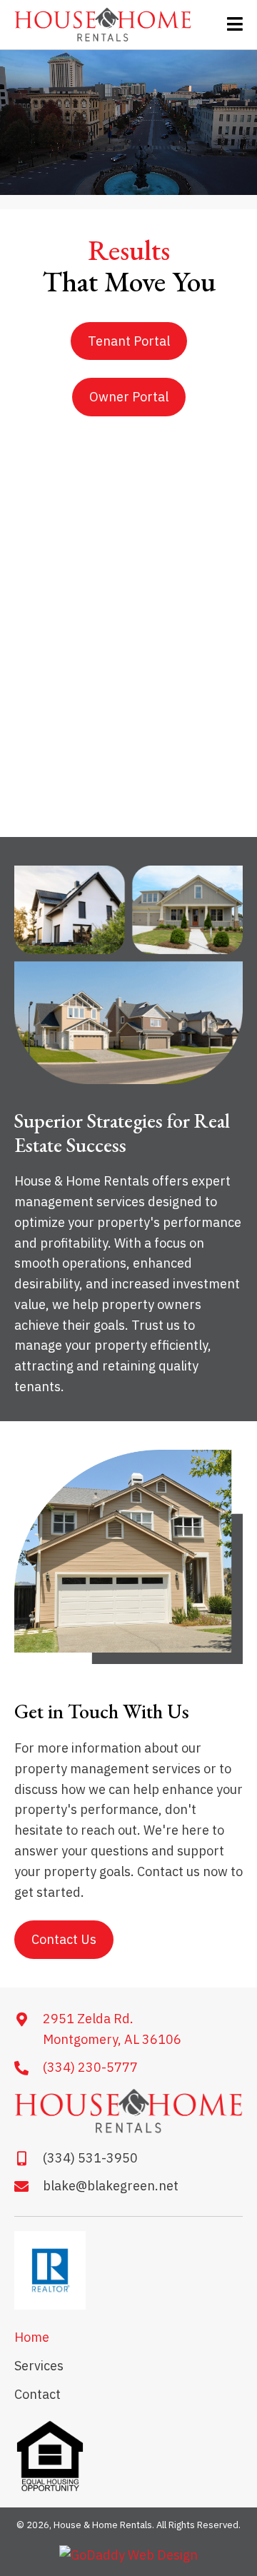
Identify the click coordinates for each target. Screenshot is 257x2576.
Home (32, 2337)
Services (39, 2366)
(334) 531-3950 (90, 2158)
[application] (128, 122)
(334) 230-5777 (90, 2067)
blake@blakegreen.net (111, 2186)
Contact (37, 2394)
